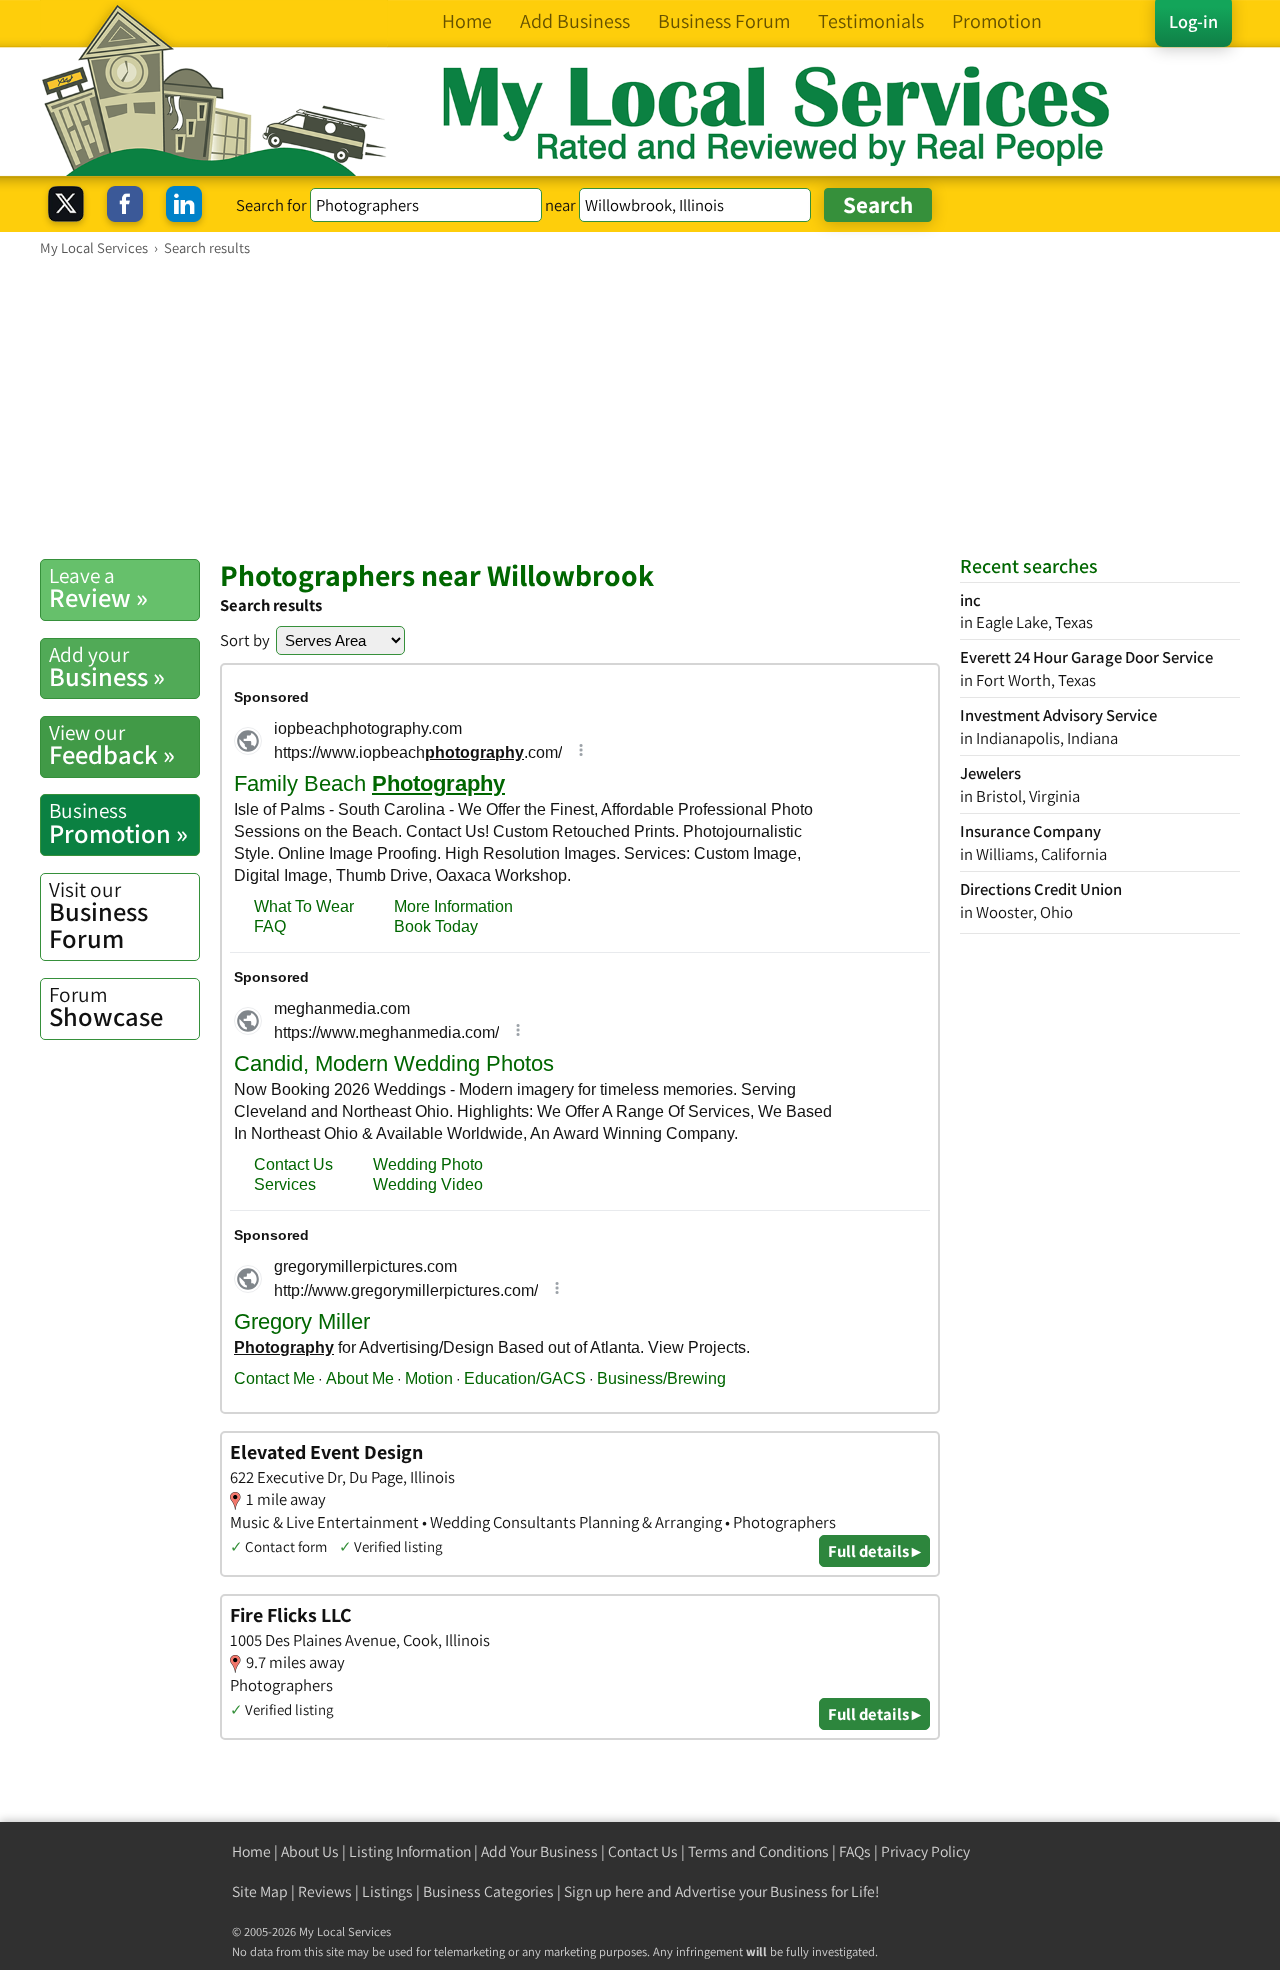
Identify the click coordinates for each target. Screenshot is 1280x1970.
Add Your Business (539, 1851)
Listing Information (410, 1851)
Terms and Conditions (758, 1851)
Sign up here (604, 1891)
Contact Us (643, 1851)
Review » (98, 588)
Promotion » (118, 823)
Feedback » (112, 745)
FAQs (855, 1851)
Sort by (245, 640)
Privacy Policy (925, 1851)
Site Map (260, 1891)
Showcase (106, 1007)
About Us (310, 1851)
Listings (387, 1891)
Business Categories (488, 1891)
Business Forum (98, 915)
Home (251, 1851)
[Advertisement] (640, 407)
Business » (107, 667)
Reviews (325, 1891)
